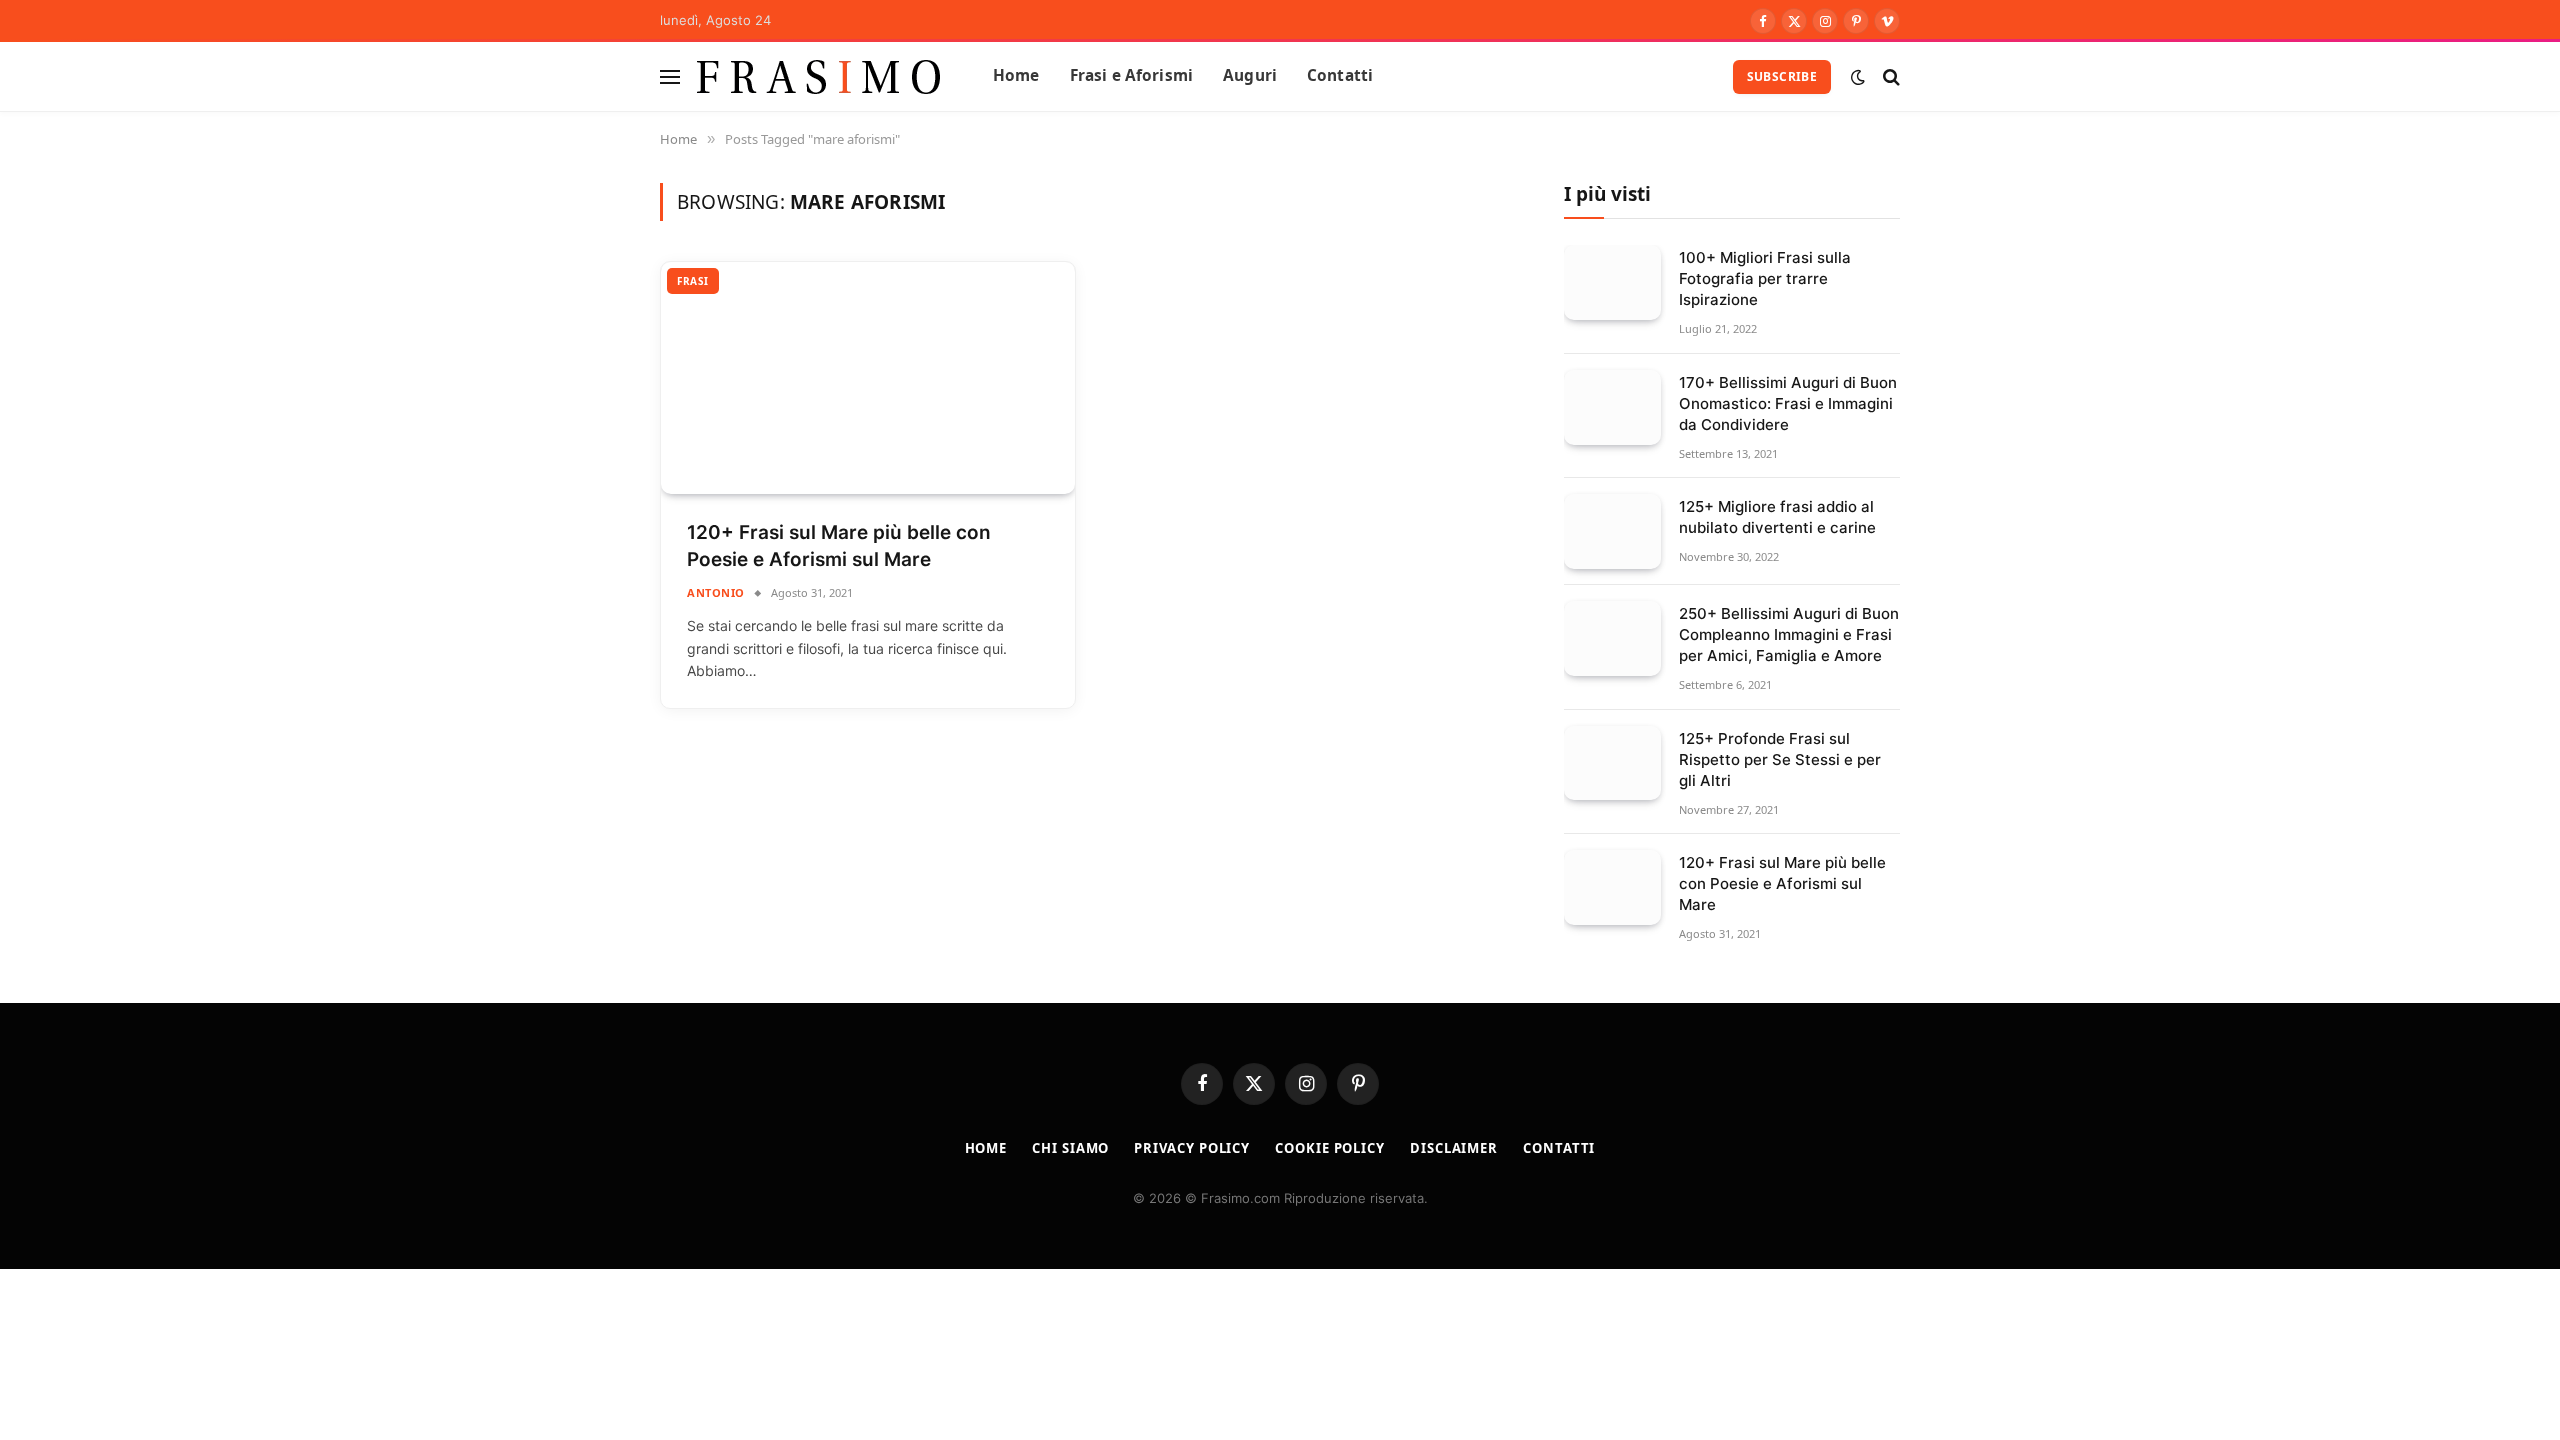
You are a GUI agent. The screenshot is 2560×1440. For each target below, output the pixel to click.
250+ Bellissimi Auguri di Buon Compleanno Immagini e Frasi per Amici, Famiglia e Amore (1789, 634)
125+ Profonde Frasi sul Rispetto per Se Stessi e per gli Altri (1780, 759)
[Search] (1889, 76)
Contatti (1340, 75)
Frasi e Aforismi (1131, 75)
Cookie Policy (1330, 1148)
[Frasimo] (819, 76)
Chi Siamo (1070, 1148)
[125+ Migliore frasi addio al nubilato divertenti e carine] (1612, 531)
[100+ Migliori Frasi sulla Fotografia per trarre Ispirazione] (1612, 282)
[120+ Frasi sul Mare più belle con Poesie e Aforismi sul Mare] (868, 378)
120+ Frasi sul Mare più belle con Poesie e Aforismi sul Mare (839, 546)
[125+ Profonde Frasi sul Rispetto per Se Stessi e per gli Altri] (1612, 763)
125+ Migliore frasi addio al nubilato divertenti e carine (1777, 517)
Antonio (716, 592)
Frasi (693, 281)
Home (1016, 75)
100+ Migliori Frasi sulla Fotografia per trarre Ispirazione (1765, 278)
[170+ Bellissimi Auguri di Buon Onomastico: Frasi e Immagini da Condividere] (1612, 407)
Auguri (1250, 75)
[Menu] (670, 76)
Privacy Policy (1192, 1148)
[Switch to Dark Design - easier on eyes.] (1858, 77)
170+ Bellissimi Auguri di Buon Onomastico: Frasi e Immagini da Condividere (1788, 403)
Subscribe (1782, 76)
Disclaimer (1454, 1148)
